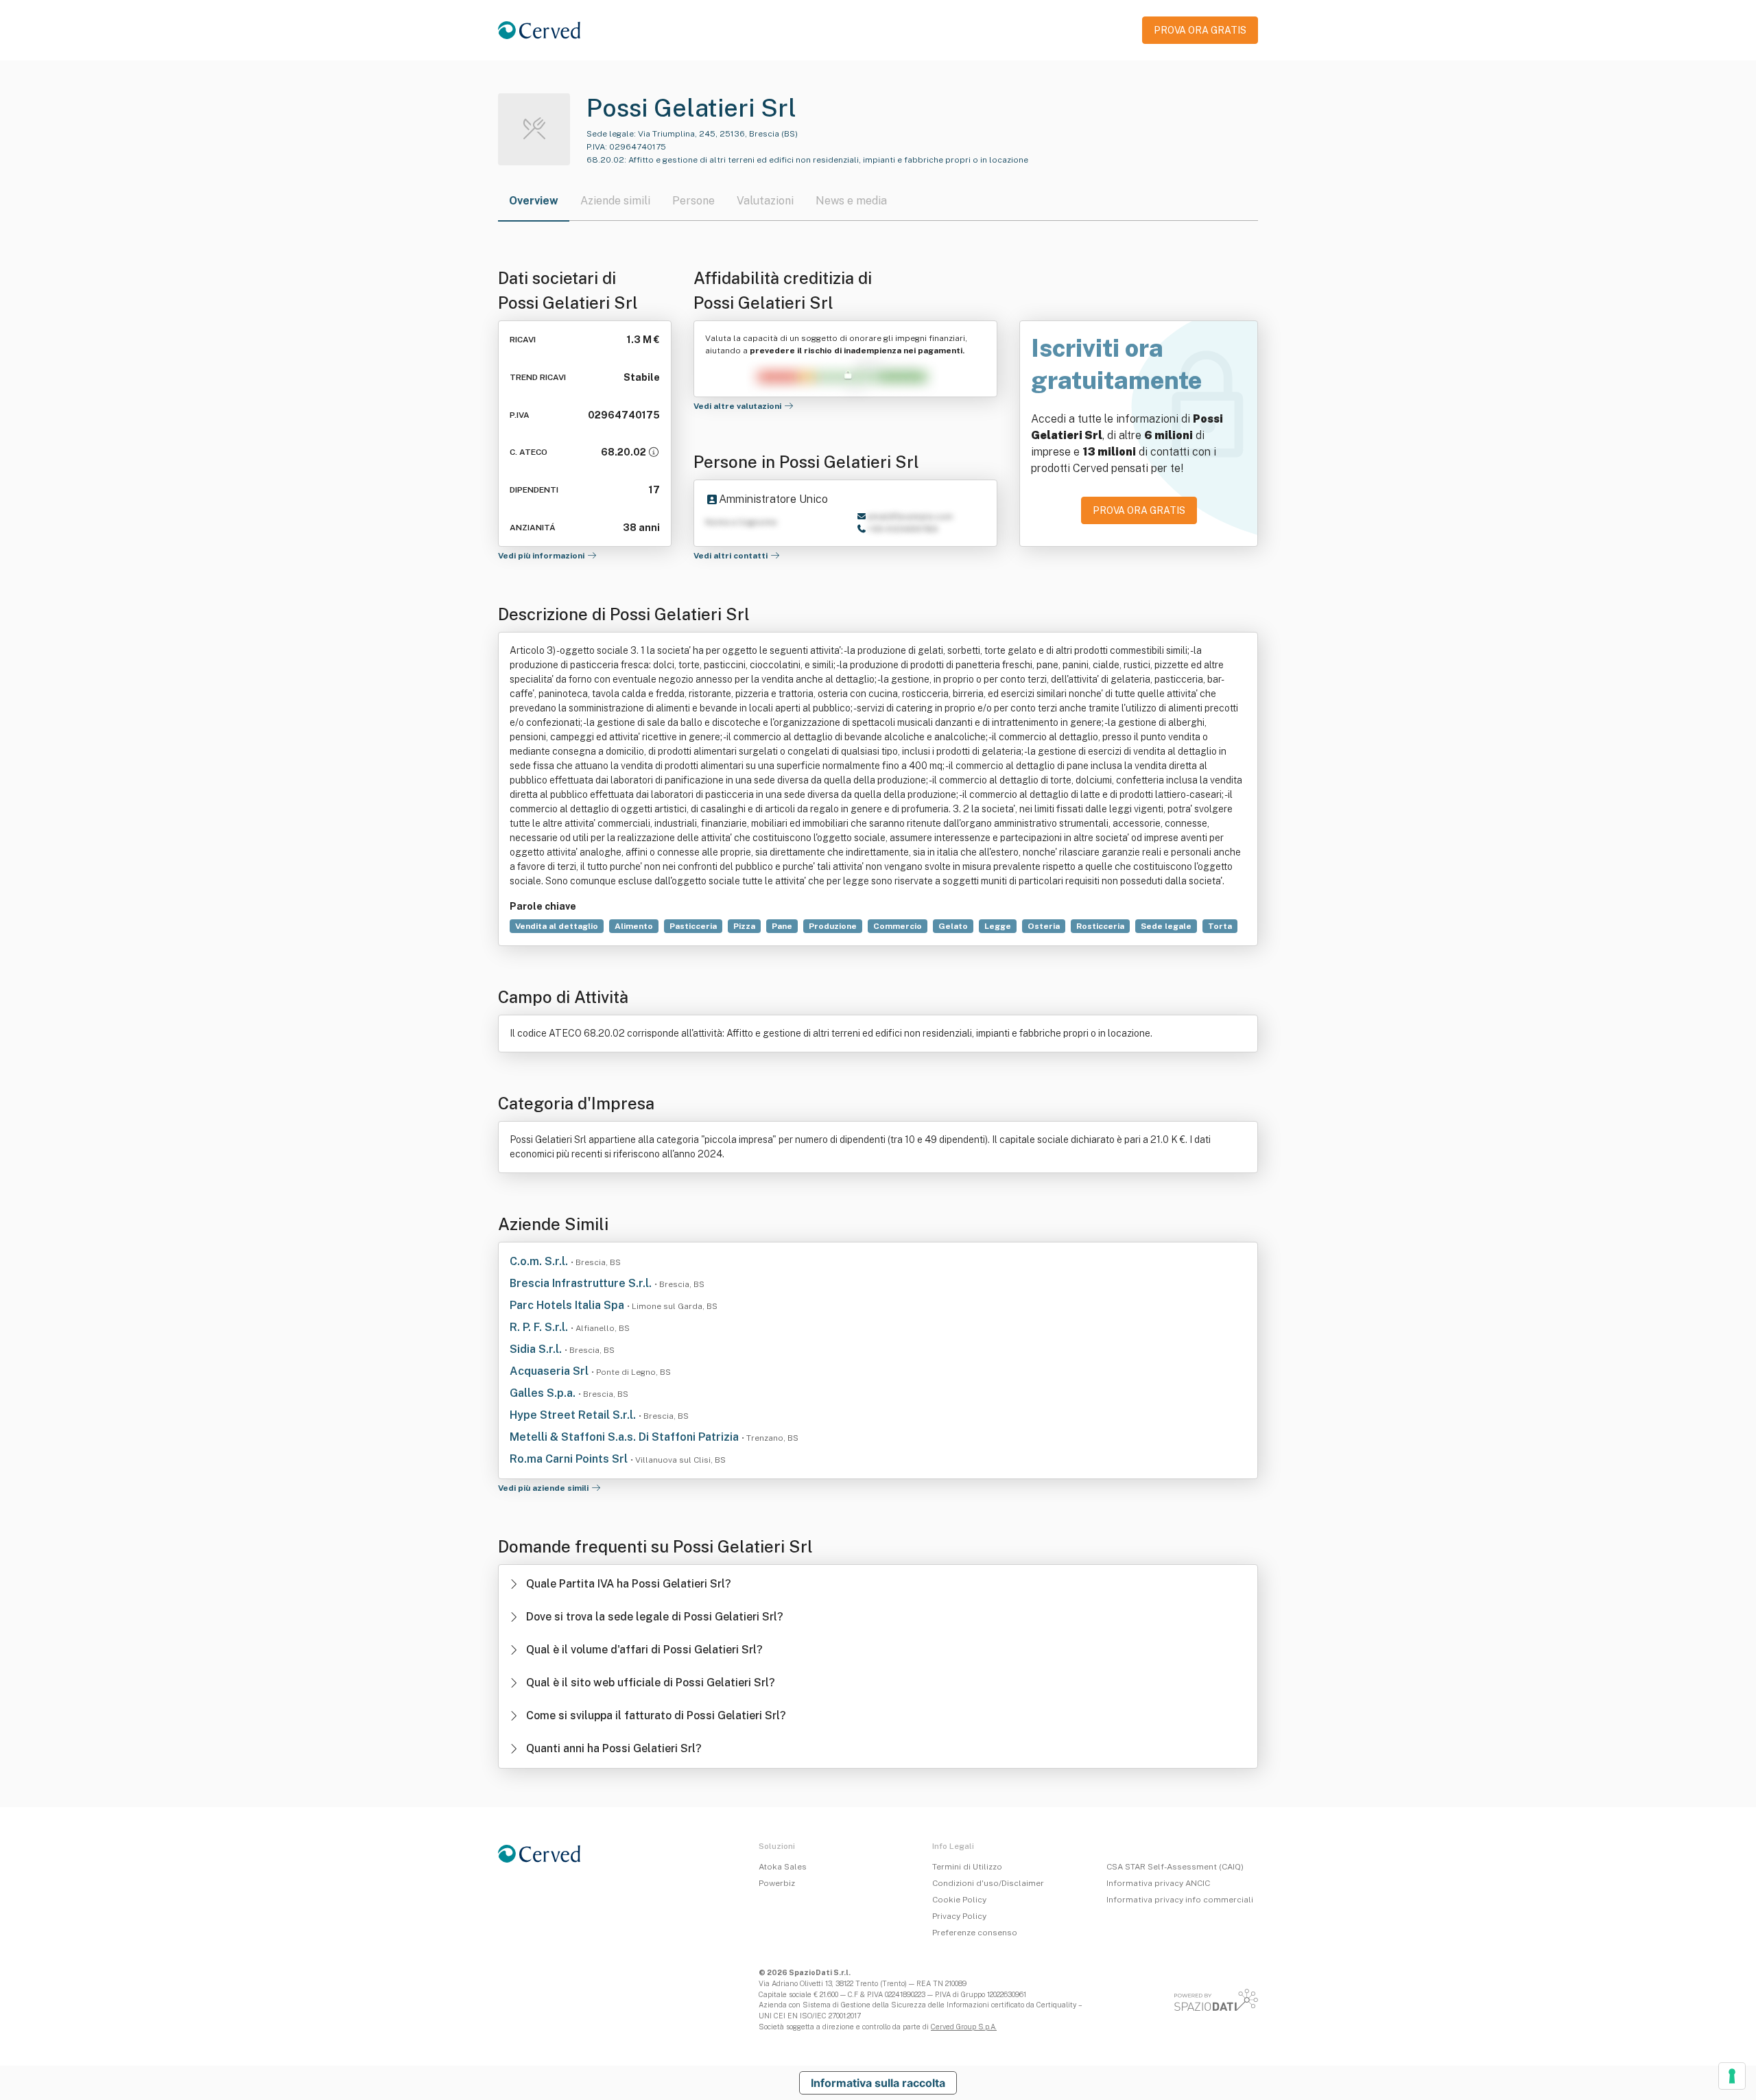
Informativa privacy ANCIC (1158, 1883)
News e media (851, 201)
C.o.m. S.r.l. (540, 1261)
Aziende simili (615, 201)
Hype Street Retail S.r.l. (574, 1415)
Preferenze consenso (975, 1933)
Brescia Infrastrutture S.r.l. (582, 1283)
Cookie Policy (959, 1900)
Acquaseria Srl (550, 1371)
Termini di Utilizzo (967, 1867)
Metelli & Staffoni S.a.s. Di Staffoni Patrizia (626, 1437)
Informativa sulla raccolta (878, 2083)
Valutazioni (765, 201)
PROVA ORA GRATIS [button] (1200, 30)
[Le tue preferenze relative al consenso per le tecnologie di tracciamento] (1732, 2076)
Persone (693, 201)
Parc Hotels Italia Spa (568, 1305)
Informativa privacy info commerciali (1180, 1900)
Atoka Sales (783, 1867)
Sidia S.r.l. (537, 1349)
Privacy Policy (959, 1916)
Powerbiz (777, 1883)
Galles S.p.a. (544, 1393)
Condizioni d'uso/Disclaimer (988, 1883)
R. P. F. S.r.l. (540, 1327)
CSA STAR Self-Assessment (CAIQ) (1175, 1867)
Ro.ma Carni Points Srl (570, 1459)
